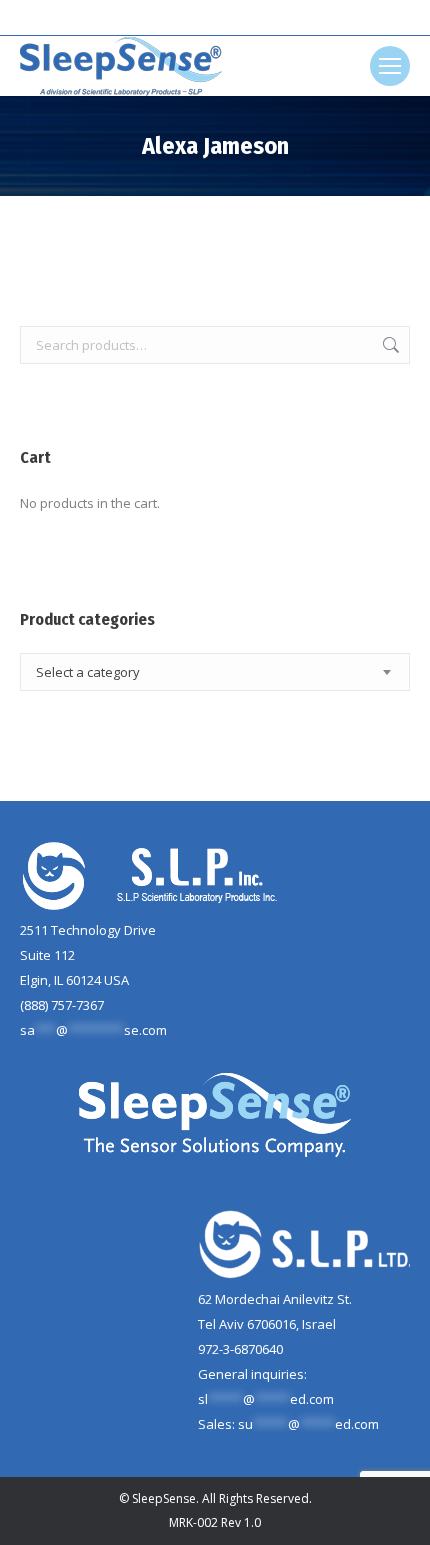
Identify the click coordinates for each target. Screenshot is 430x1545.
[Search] (251, 18)
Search (389, 345)
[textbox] (88, 672)
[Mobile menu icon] (390, 66)
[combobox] (215, 672)
